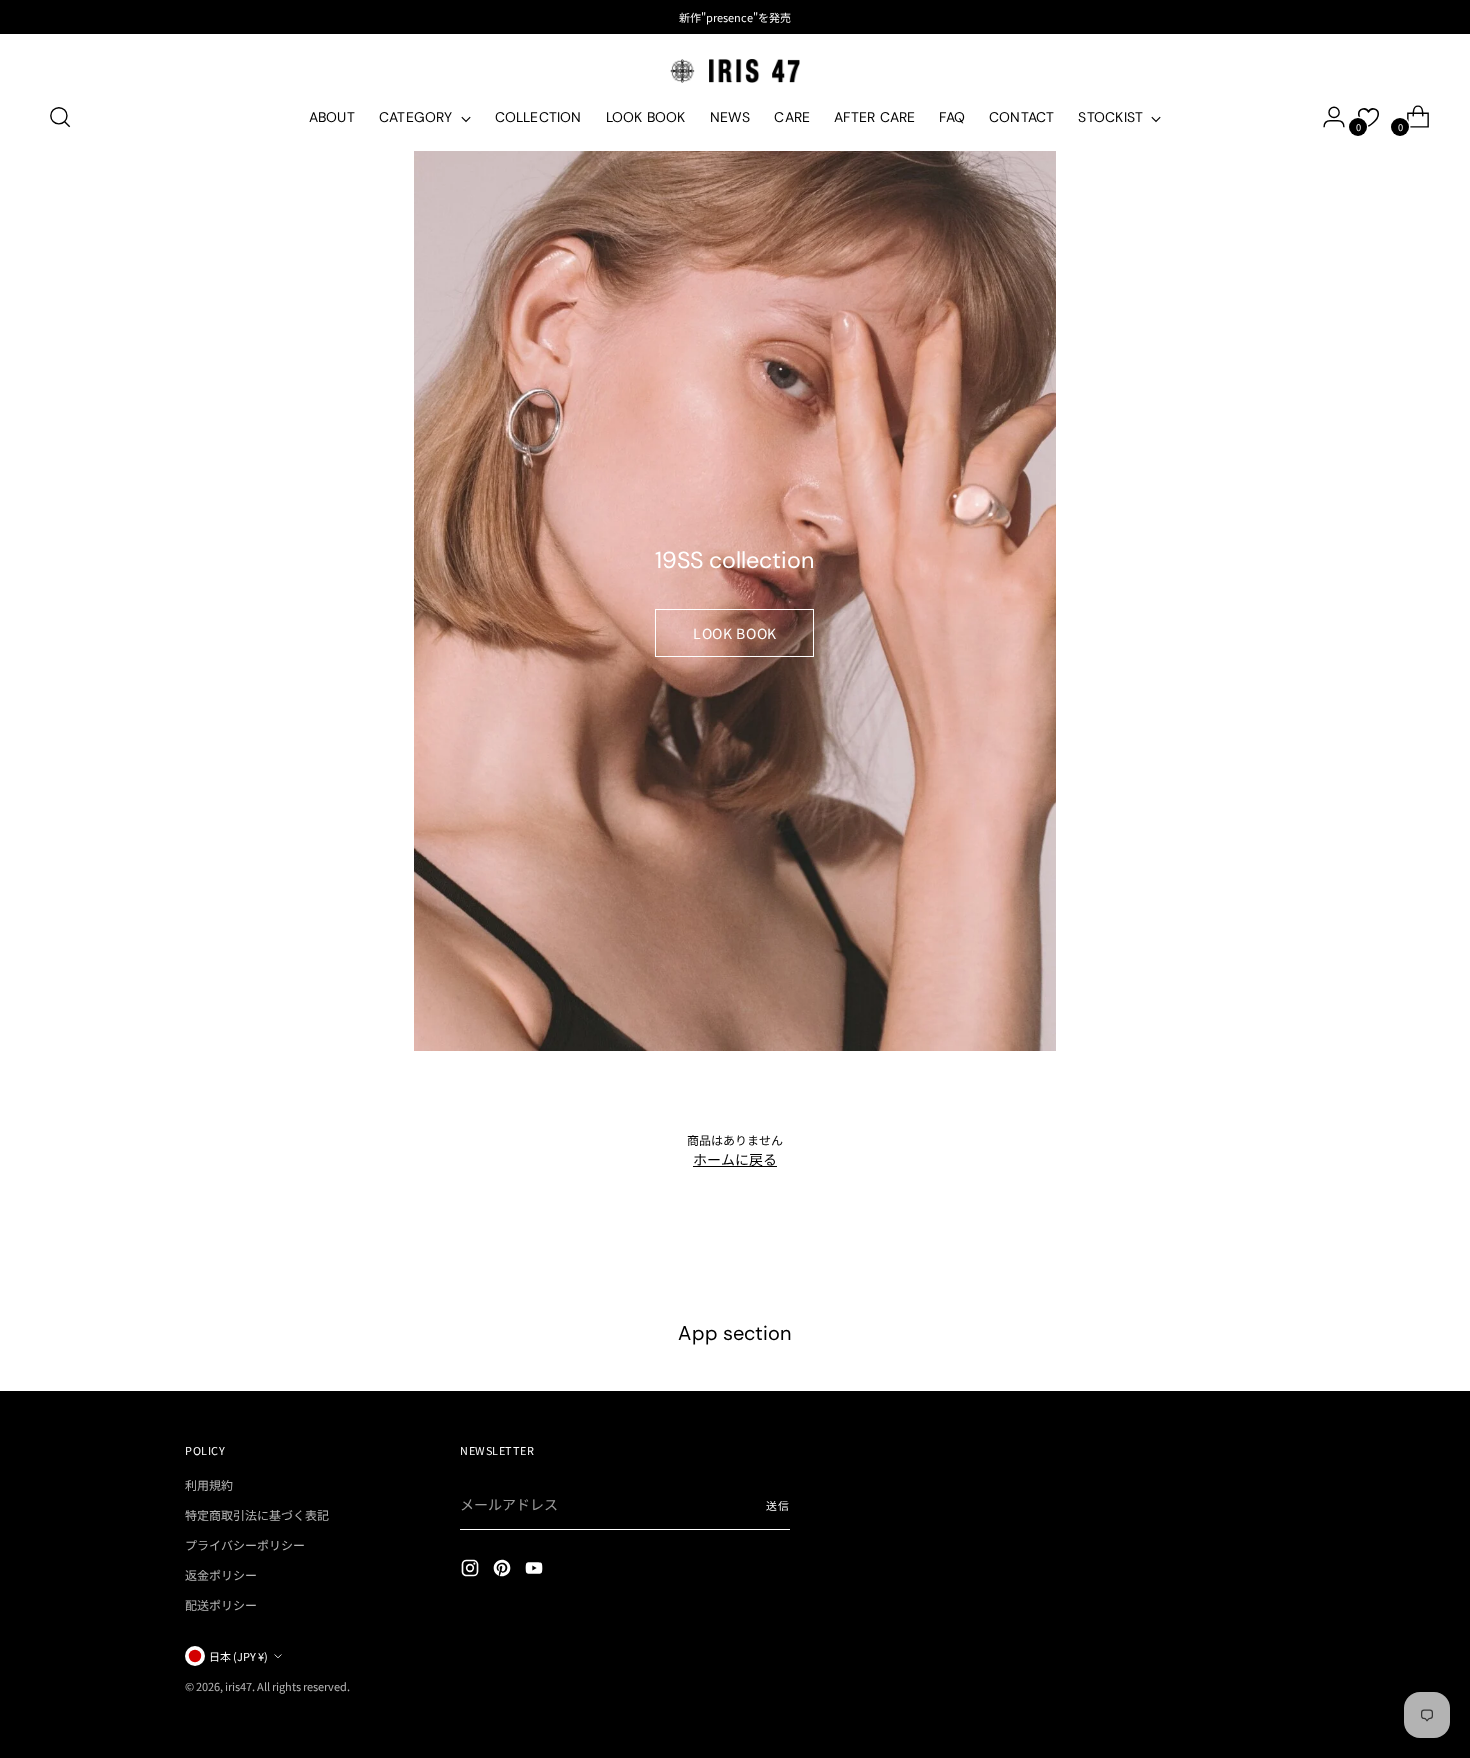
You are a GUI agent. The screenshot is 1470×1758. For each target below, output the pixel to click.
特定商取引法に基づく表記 (257, 1514)
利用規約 (209, 1484)
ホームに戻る (735, 1159)
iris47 (238, 1686)
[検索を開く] (60, 117)
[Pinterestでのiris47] (504, 1570)
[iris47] (735, 70)
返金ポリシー (221, 1574)
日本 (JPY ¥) (238, 1656)
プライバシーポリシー (245, 1544)
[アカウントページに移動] (1326, 117)
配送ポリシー (221, 1604)
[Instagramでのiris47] (472, 1570)
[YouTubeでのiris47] (536, 1570)
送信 (778, 1505)
